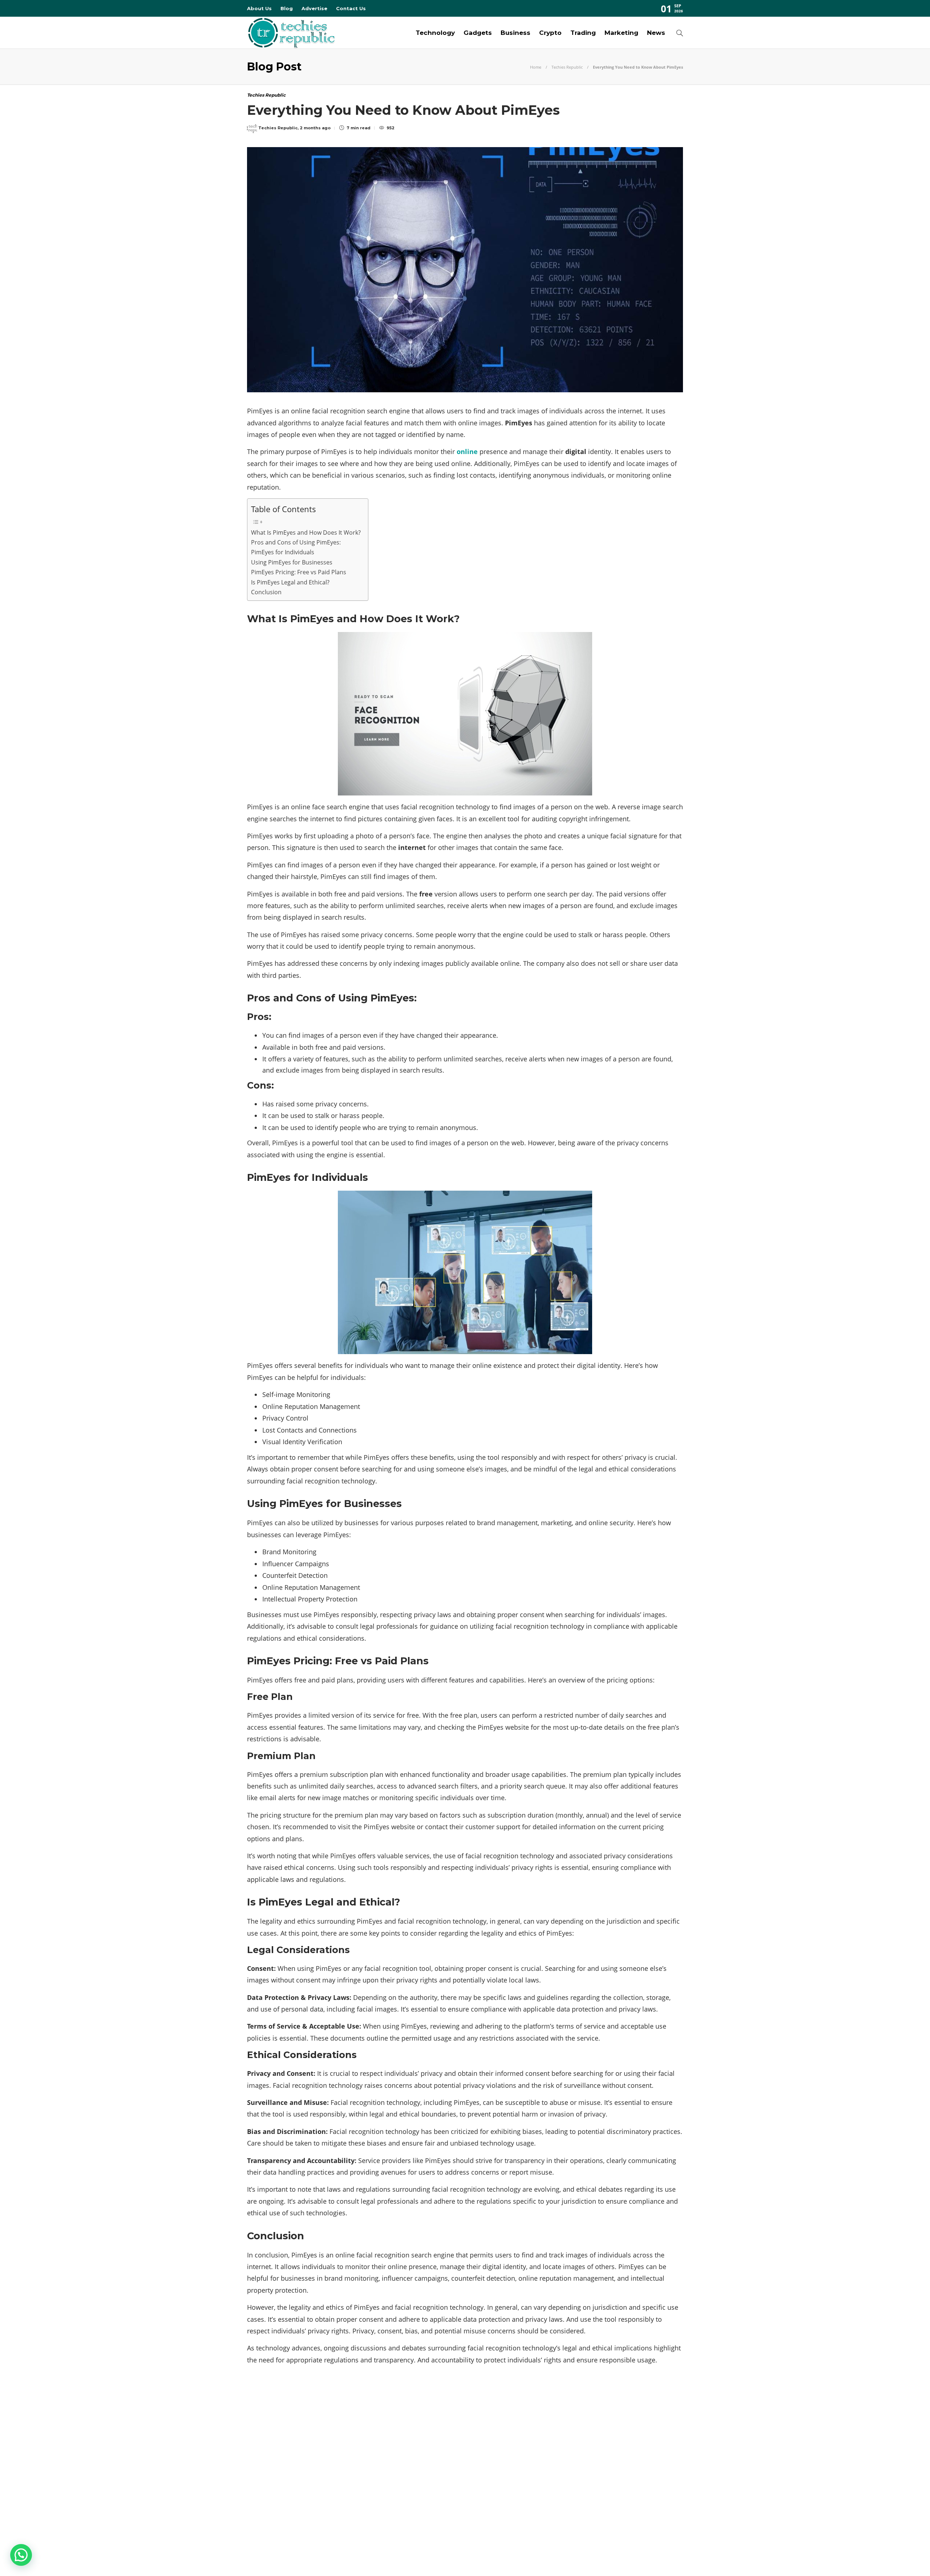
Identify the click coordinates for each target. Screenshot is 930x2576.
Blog (287, 8)
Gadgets (478, 33)
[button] (21, 2555)
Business (515, 33)
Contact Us (351, 8)
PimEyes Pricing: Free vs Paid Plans (299, 572)
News (656, 33)
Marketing (621, 33)
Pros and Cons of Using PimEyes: (296, 542)
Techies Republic (567, 67)
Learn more (572, 2475)
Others (317, 2476)
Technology (435, 33)
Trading (583, 33)
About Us (259, 8)
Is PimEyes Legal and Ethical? (290, 582)
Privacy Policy (662, 2558)
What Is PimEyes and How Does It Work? (306, 532)
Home (536, 67)
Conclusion (266, 592)
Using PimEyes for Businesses (292, 562)
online (467, 451)
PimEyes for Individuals (283, 552)
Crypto (550, 33)
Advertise (314, 8)
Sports (317, 2489)
